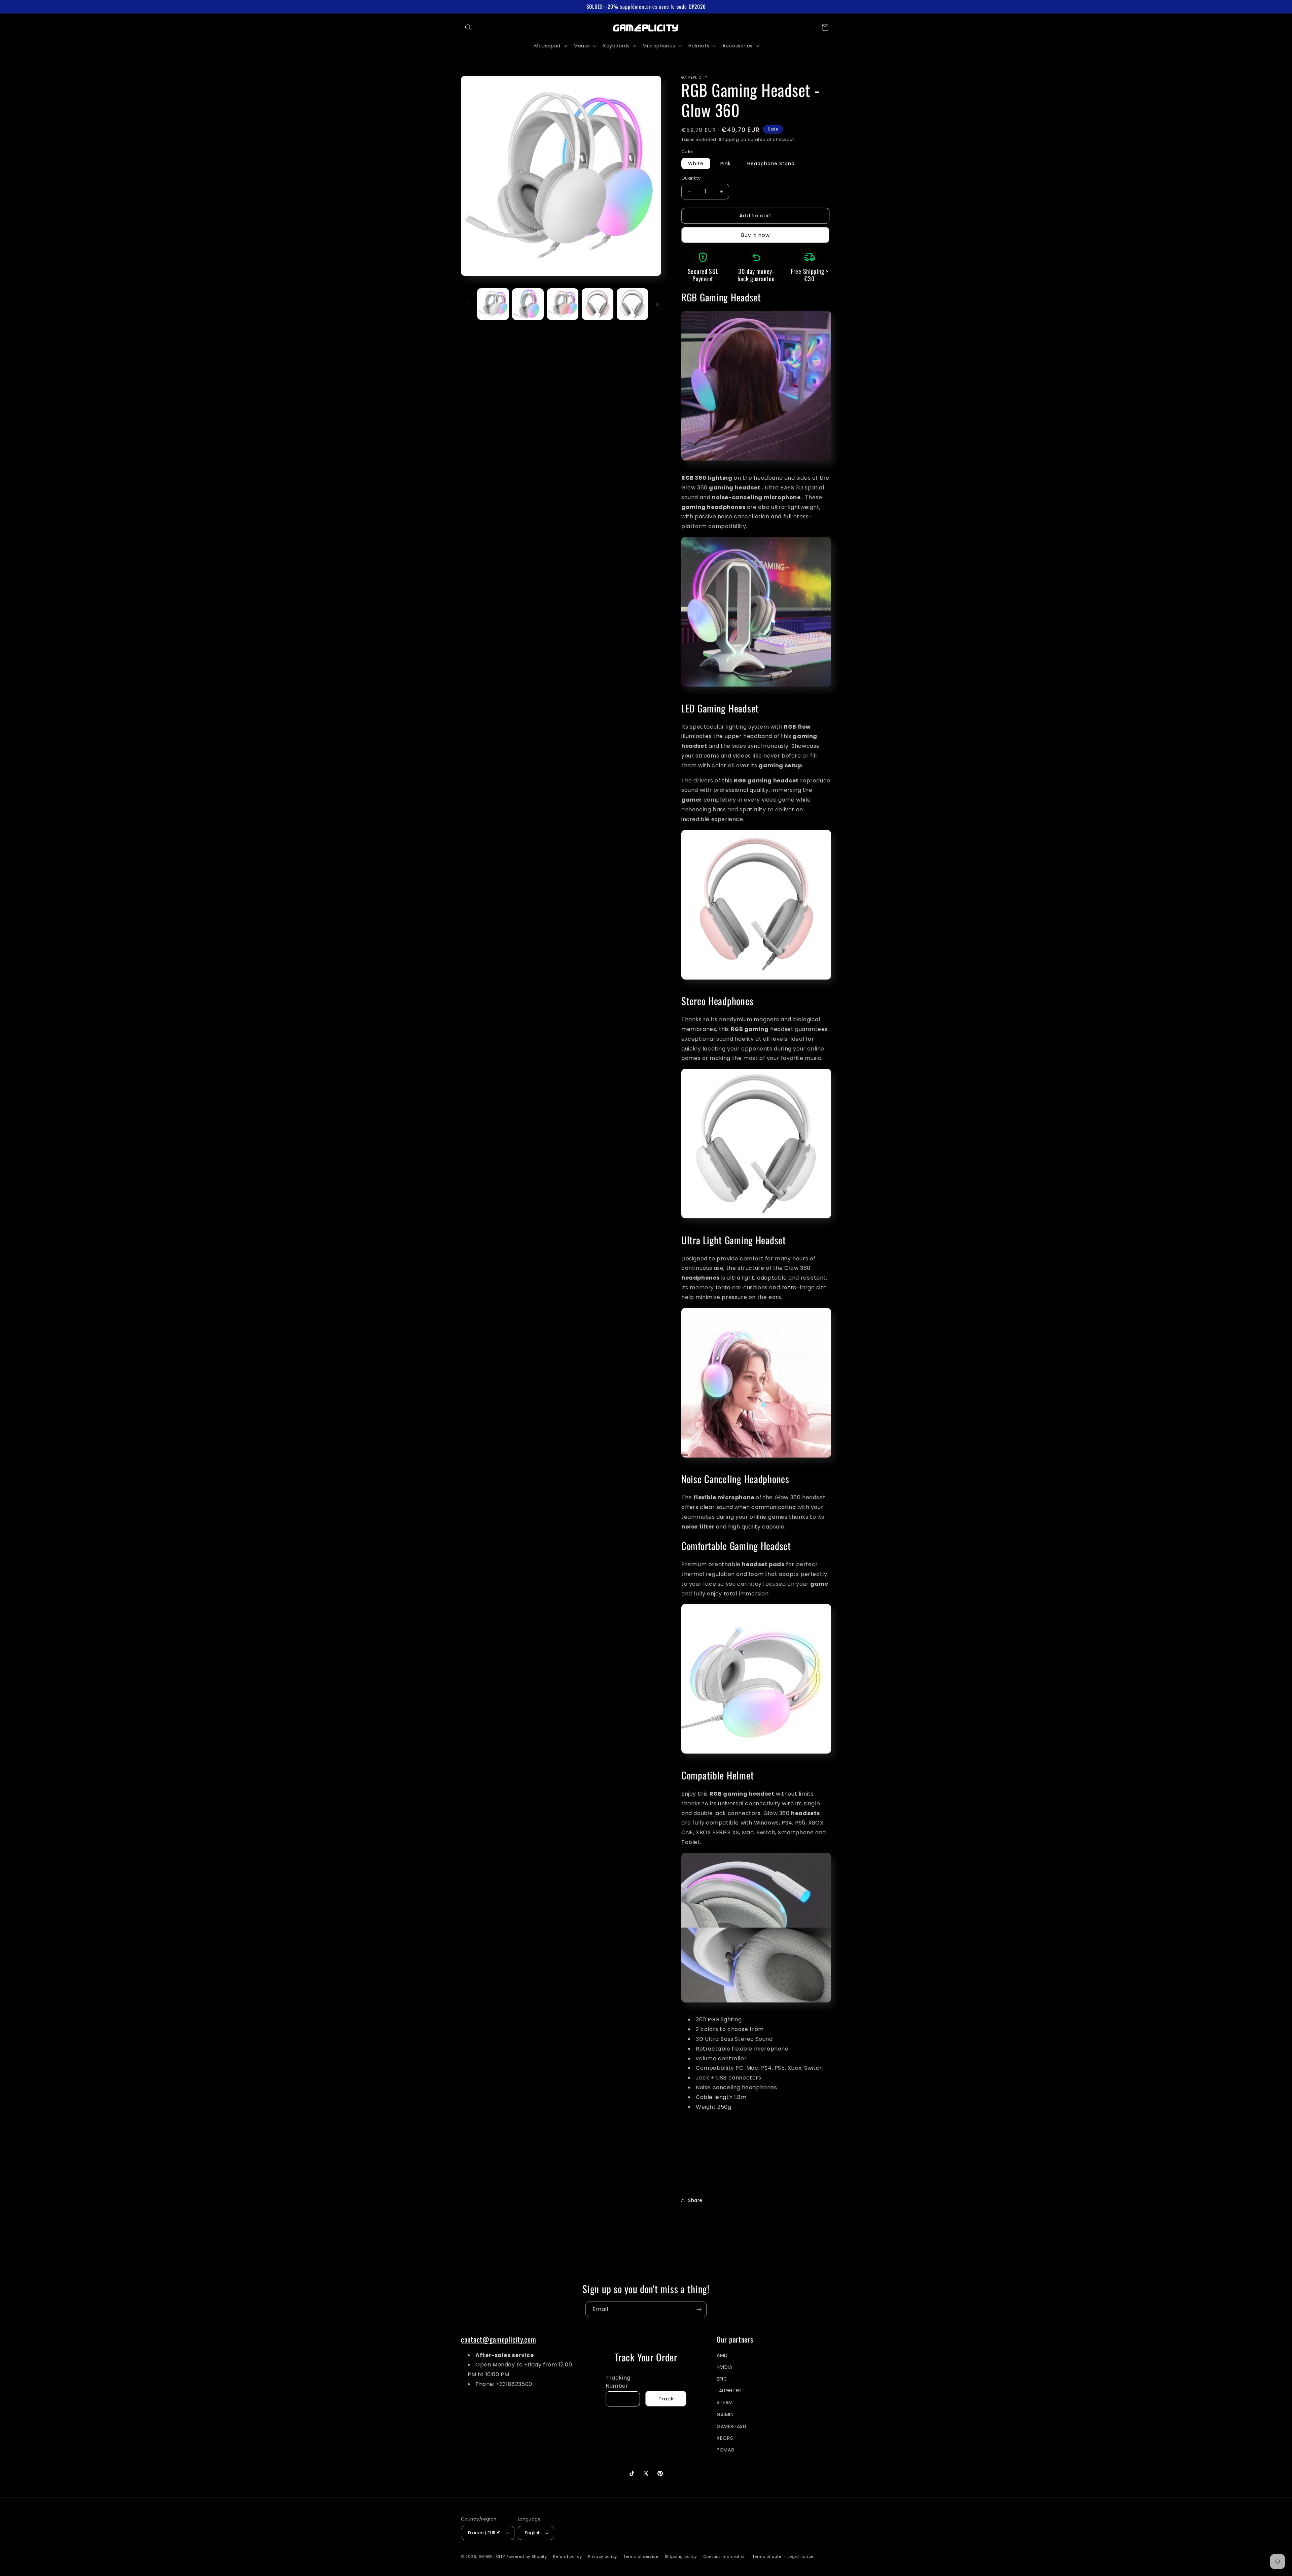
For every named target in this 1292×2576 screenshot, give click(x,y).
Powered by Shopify (527, 2556)
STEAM (725, 2403)
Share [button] (695, 2200)
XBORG (725, 2438)
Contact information (725, 2556)
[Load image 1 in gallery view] (493, 304)
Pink (726, 163)
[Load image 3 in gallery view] (563, 304)
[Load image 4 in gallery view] (597, 304)
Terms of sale (767, 2556)
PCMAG (726, 2450)
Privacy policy (603, 2556)
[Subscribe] (699, 2309)
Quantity (691, 178)
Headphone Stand (771, 163)
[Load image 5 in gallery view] (632, 304)
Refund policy (567, 2556)
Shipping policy (681, 2556)
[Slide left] (468, 304)
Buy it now (756, 235)
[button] (468, 28)
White (696, 163)
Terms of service (641, 2556)
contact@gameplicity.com (499, 2339)
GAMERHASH (731, 2427)
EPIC (722, 2379)
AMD (722, 2355)
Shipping (729, 139)
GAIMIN (725, 2415)
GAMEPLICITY (492, 2556)
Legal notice (801, 2556)
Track (666, 2399)
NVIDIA (725, 2367)
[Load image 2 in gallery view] (528, 304)
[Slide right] (657, 304)
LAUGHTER (729, 2391)
